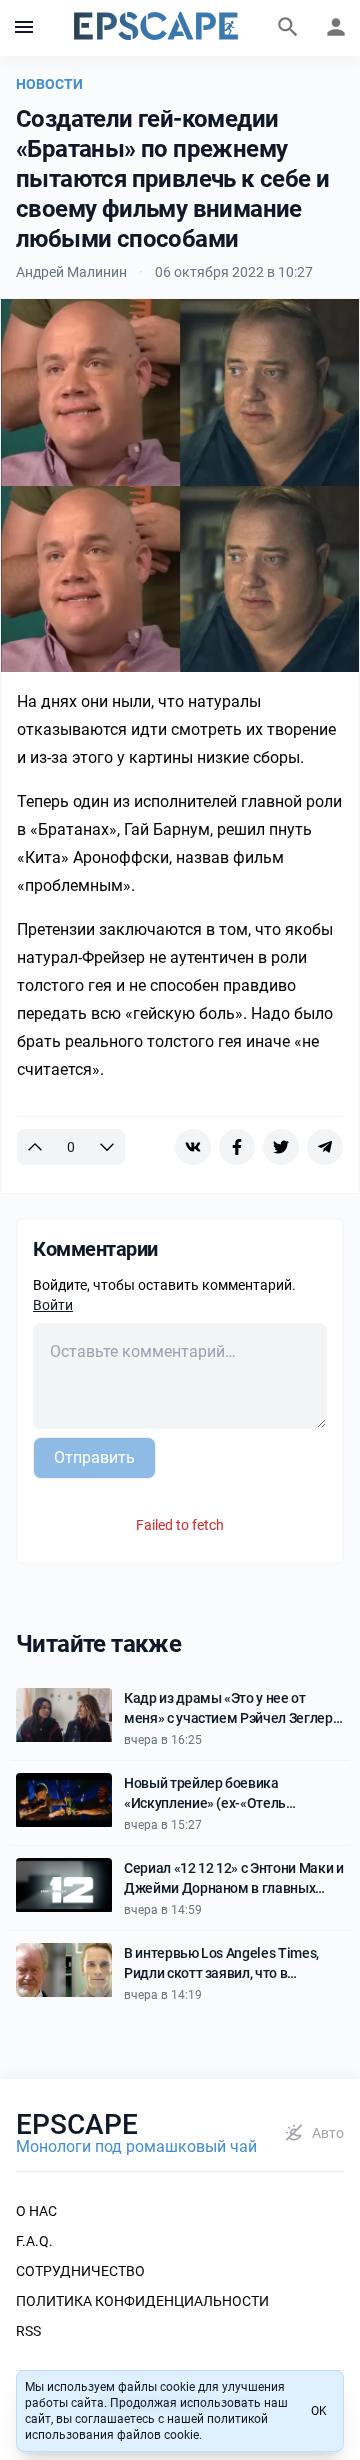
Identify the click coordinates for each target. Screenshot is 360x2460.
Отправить (94, 1457)
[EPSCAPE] (156, 28)
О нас (36, 2211)
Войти (53, 1305)
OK (319, 2411)
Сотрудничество (80, 2271)
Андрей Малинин (71, 272)
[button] (24, 28)
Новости (49, 84)
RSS (28, 2331)
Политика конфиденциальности (142, 2301)
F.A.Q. (34, 2241)
